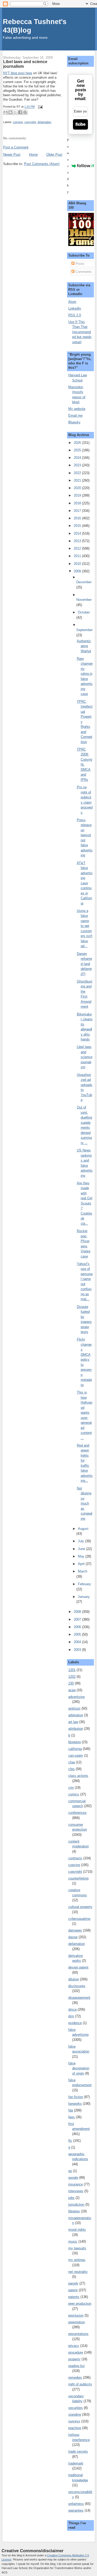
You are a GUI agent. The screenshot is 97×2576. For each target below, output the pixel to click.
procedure (76, 2352)
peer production (80, 2304)
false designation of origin (79, 2068)
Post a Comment (16, 147)
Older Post (54, 155)
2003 (78, 1650)
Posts (79, 264)
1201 (72, 1670)
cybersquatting (79, 1919)
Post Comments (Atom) (42, 164)
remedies (75, 2377)
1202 (72, 1677)
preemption (77, 2322)
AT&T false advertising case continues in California (85, 883)
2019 (78, 495)
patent (73, 2290)
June (82, 1549)
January (84, 1597)
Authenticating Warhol (84, 646)
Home (33, 155)
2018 (78, 503)
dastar (73, 1937)
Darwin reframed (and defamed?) (84, 964)
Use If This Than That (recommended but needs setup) (80, 332)
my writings (77, 2260)
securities (76, 2408)
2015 (78, 526)
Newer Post (12, 155)
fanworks (75, 2104)
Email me (75, 415)
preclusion (76, 2315)
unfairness (76, 2504)
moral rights (77, 2230)
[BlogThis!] (10, 112)
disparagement (79, 1998)
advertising (76, 1697)
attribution (76, 1729)
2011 (78, 556)
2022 (78, 473)
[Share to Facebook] (20, 112)
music (73, 2241)
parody (73, 2283)
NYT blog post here (18, 73)
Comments (83, 272)
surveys (74, 2421)
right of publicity (80, 2384)
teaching (75, 2428)
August (83, 1529)
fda (71, 2110)
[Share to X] (15, 112)
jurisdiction (76, 2204)
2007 (78, 1619)
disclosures (77, 1986)
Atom (72, 302)
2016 (78, 518)
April (82, 1564)
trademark (76, 2463)
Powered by (69, 166)
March (83, 1571)
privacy (74, 2346)
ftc (70, 2141)
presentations (78, 2334)
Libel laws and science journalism (85, 1057)
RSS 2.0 (75, 315)
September (84, 630)
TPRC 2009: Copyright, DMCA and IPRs (84, 765)
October (84, 612)
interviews (76, 2191)
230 (71, 1683)
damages (75, 1930)
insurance (76, 2184)
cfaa (72, 1762)
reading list (76, 2366)
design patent (78, 1967)
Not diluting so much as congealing (85, 1503)
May (82, 1556)
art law (73, 1722)
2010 (78, 564)
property (74, 2359)
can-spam (76, 1755)
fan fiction (76, 2097)
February (84, 1584)
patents (74, 2297)
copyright (30, 122)
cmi (71, 1788)
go (70, 2171)
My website (77, 409)
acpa (72, 1690)
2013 (78, 541)
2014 (78, 533)
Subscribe (80, 124)
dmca (72, 2009)
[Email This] (5, 112)
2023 (78, 465)
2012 (78, 548)
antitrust (74, 1708)
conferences (77, 1813)
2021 (78, 480)
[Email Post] (40, 107)
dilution (74, 1979)
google (73, 2178)
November (84, 600)
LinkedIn (75, 308)
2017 (78, 511)
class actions (78, 1776)
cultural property (80, 1907)
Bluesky (74, 422)
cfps (72, 1769)
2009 (78, 571)
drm (71, 2016)
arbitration (76, 1715)
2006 (78, 1627)
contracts (75, 1858)
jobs (71, 2198)
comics (74, 1794)
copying (18, 122)
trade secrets (78, 2451)
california (75, 1749)
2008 (78, 1612)
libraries (74, 2211)
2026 (78, 443)
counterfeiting (78, 1878)
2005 (78, 1634)
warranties (76, 2510)
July (81, 1541)
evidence (75, 2023)
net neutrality (78, 2272)
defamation (44, 122)
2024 (78, 458)
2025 (78, 450)
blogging (74, 1742)
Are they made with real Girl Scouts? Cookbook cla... (85, 1203)
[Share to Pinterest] (25, 112)
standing (75, 2414)
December (84, 582)
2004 (78, 1642)
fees (72, 2117)
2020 (78, 488)
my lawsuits (77, 2248)
